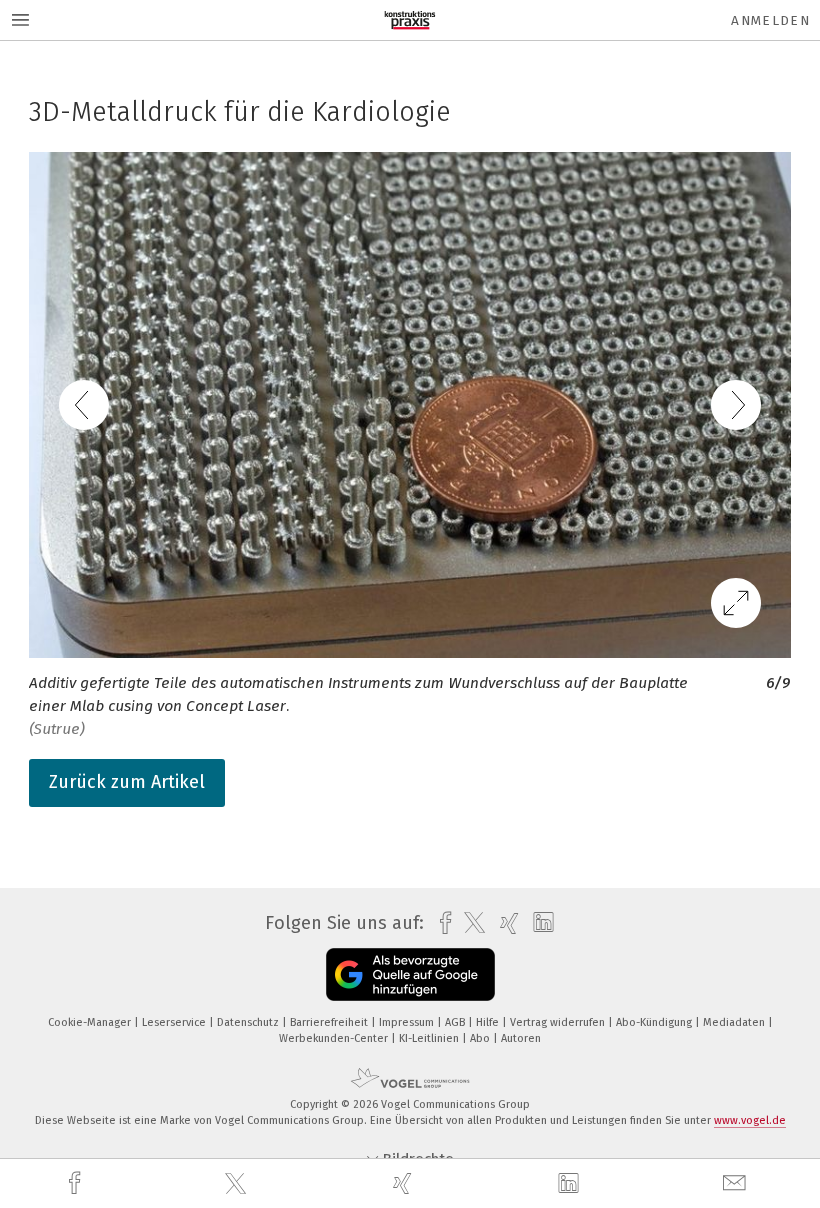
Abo (481, 1038)
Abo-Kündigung (655, 1022)
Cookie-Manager (91, 1022)
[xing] (405, 1183)
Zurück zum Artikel (127, 782)
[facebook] (77, 1183)
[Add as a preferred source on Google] (410, 974)
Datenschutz (249, 1022)
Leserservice (175, 1022)
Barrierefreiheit (330, 1022)
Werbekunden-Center (335, 1038)
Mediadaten (735, 1022)
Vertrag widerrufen (559, 1022)
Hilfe (489, 1022)
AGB (456, 1022)
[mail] (737, 1183)
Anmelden (770, 20)
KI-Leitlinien (430, 1038)
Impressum (408, 1022)
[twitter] (238, 1184)
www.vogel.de (750, 1120)
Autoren (521, 1038)
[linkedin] (571, 1184)
